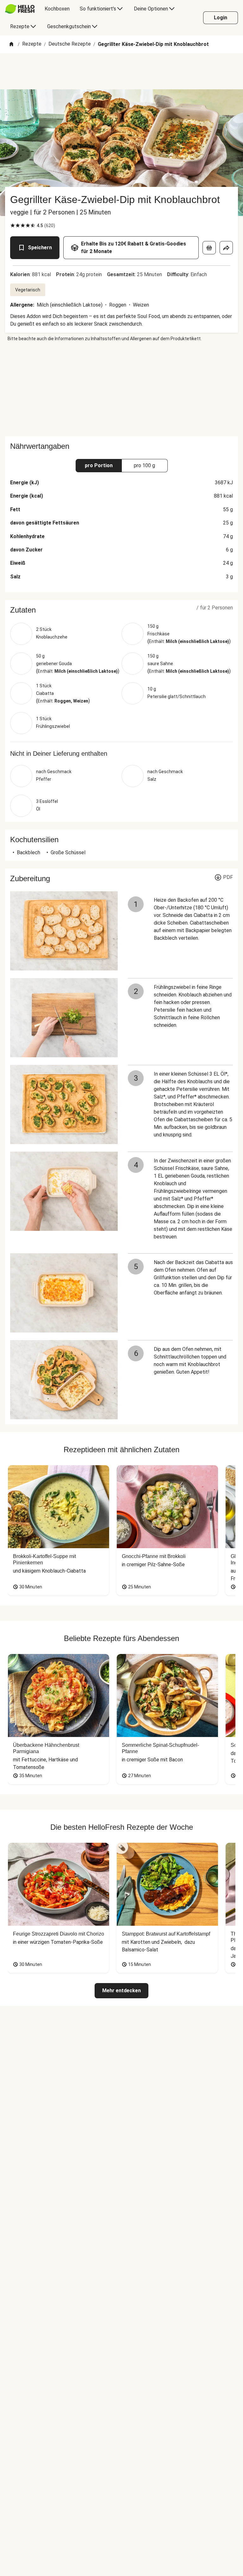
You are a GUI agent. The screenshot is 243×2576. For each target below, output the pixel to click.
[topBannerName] (121, 71)
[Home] (11, 45)
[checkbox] (13, 226)
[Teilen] (226, 248)
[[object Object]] (209, 248)
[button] (121, 610)
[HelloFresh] (20, 9)
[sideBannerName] (121, 389)
